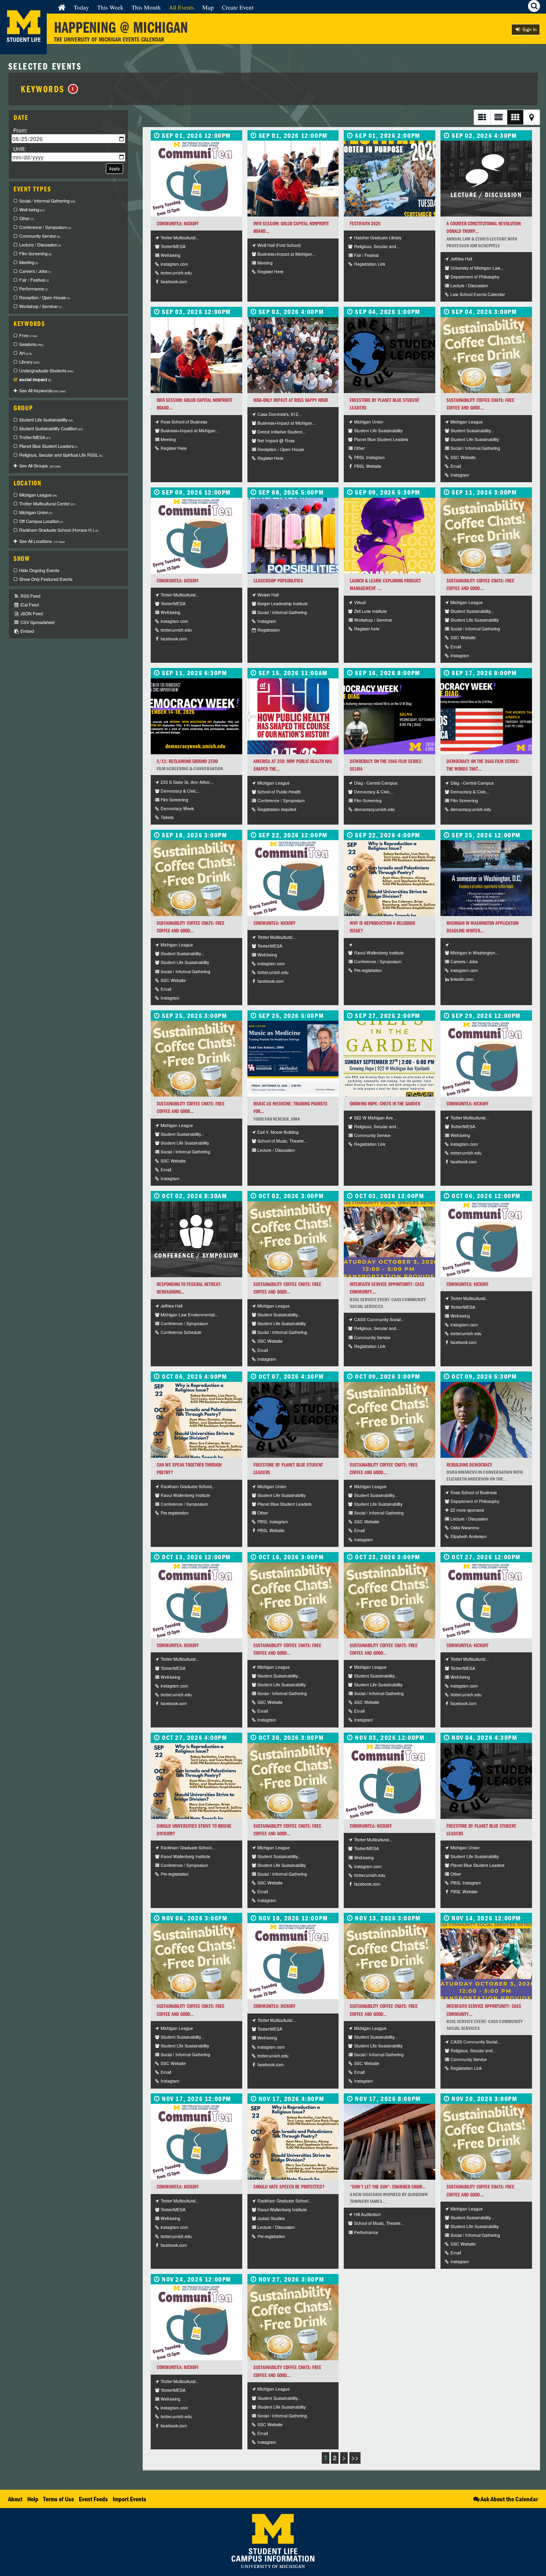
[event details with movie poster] (486, 716)
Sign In (529, 29)
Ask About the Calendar (509, 2499)
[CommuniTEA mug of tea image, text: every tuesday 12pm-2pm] (196, 179)
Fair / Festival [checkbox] (34, 280)
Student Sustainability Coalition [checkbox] (51, 428)
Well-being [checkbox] (32, 210)
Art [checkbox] (26, 353)
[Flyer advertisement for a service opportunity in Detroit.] (390, 1239)
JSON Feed (31, 613)
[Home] (62, 7)
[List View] (482, 117)
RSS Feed (30, 596)
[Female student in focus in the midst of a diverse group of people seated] (293, 179)
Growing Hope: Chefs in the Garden (385, 1104)
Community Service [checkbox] (40, 236)
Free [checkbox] (28, 335)
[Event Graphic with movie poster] (390, 716)
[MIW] (486, 878)
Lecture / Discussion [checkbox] (40, 245)
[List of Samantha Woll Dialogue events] (390, 878)
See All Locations (42, 541)
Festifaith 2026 (365, 224)
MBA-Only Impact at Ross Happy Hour (291, 400)
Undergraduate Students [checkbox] (46, 371)
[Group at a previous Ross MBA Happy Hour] (293, 355)
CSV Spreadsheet (37, 622)
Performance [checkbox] (34, 289)
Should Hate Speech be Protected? (289, 2187)
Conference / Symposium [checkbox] (45, 227)
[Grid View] (515, 117)
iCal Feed (29, 605)
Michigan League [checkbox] (38, 495)
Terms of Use (59, 2499)
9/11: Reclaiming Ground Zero (187, 761)
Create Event (238, 7)
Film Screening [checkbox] (35, 253)
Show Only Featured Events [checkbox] (46, 579)
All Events (181, 7)
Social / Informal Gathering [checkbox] (47, 201)
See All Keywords (43, 391)
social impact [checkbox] (35, 379)
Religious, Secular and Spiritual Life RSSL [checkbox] (61, 455)
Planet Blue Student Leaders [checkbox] (48, 446)
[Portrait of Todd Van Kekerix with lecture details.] (293, 1059)
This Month (146, 7)
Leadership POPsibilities (278, 581)
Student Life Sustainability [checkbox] (46, 420)
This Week (110, 7)
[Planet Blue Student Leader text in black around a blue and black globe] (390, 355)
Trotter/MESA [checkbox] (35, 437)
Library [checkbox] (29, 362)
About (15, 2499)
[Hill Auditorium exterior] (390, 2142)
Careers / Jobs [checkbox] (35, 271)
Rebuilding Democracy (469, 1465)
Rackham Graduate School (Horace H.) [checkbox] (59, 530)
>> (355, 2458)
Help (33, 2499)
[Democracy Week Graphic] (196, 716)
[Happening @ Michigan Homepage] (23, 49)
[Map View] (532, 117)
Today (81, 7)
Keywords (48, 89)
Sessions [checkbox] (31, 344)
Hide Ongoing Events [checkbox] (39, 570)
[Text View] (498, 117)
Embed (27, 631)
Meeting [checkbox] (29, 262)
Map (208, 7)
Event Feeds (93, 2499)
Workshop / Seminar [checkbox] (41, 306)
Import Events (130, 2499)
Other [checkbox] (27, 218)
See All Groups (40, 466)
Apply (115, 168)
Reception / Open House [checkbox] (45, 297)
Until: (20, 148)
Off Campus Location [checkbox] (41, 521)
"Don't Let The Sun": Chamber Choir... (388, 2187)
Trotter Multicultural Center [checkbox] (47, 504)
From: (20, 130)
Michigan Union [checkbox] (36, 512)
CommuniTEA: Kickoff (178, 224)
